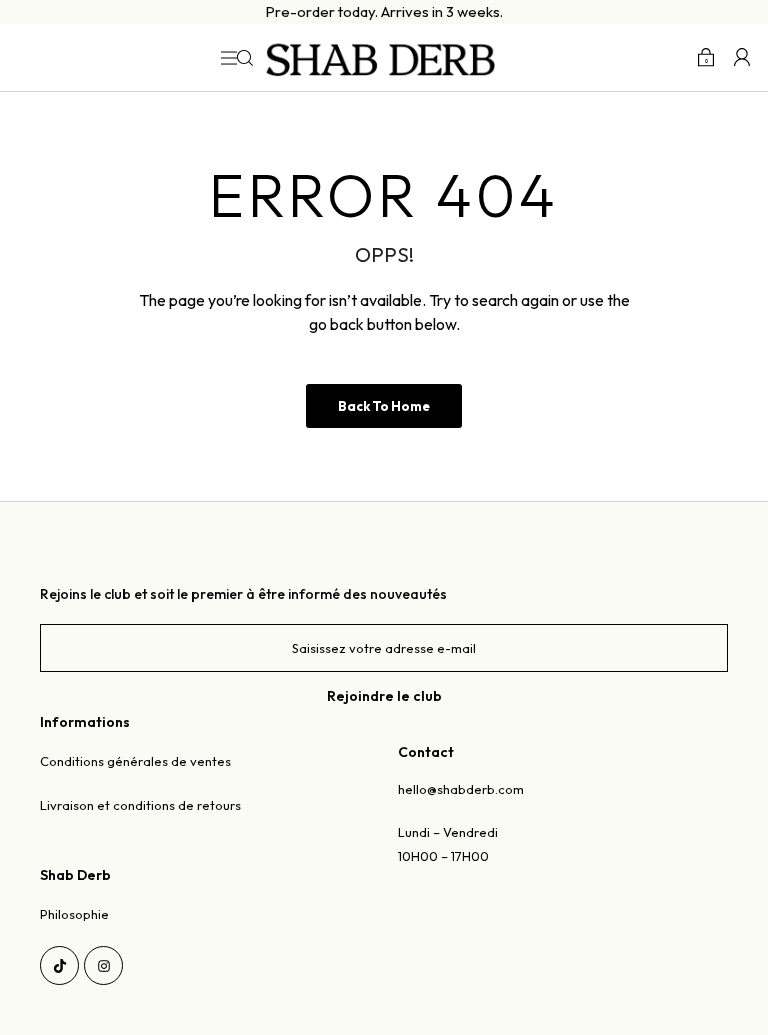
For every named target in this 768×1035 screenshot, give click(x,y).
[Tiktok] (59, 965)
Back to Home (384, 406)
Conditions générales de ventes (135, 761)
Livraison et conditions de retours (140, 805)
